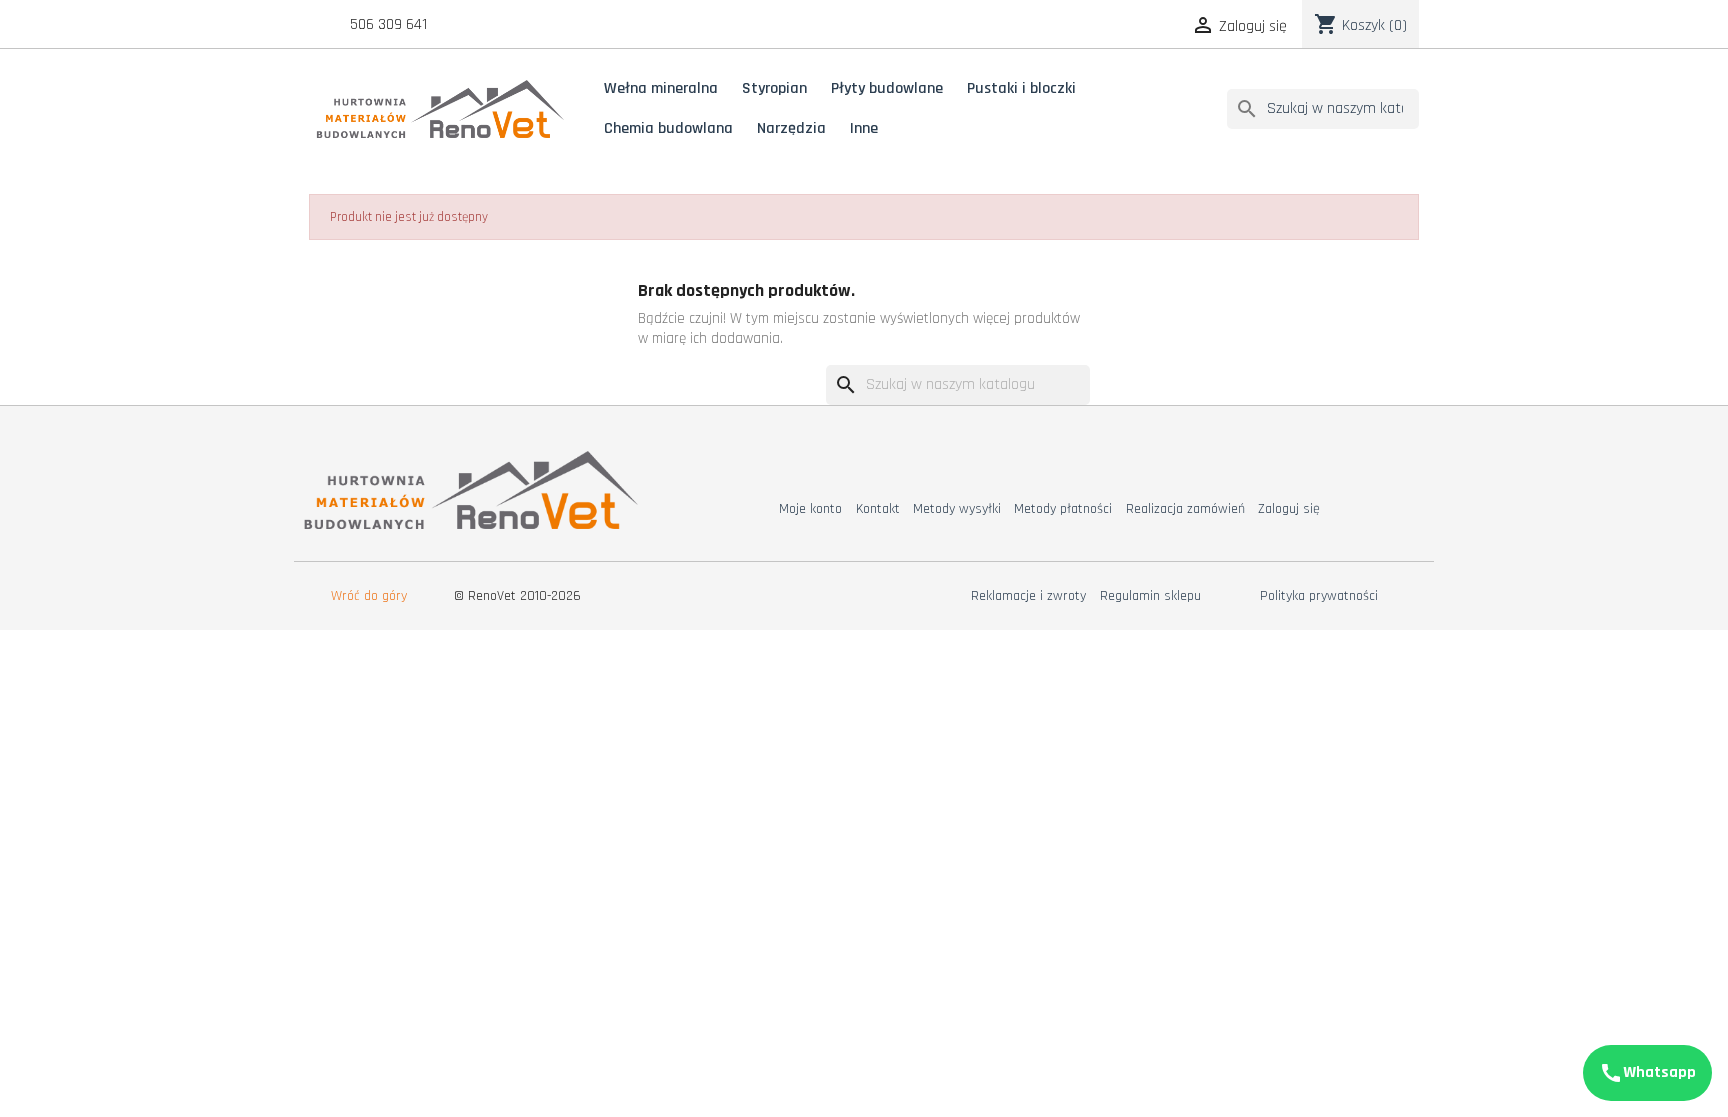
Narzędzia (791, 128)
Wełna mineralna (661, 88)
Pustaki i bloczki (1021, 88)
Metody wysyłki (957, 509)
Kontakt (878, 509)
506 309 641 (388, 24)
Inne (864, 128)
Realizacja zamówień (1185, 509)
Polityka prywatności (1319, 596)
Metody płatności (1063, 509)
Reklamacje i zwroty (1028, 596)
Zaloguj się (1289, 509)
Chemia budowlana (668, 128)
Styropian (774, 88)
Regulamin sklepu (1150, 596)
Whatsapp (1647, 1073)
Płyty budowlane (887, 88)
